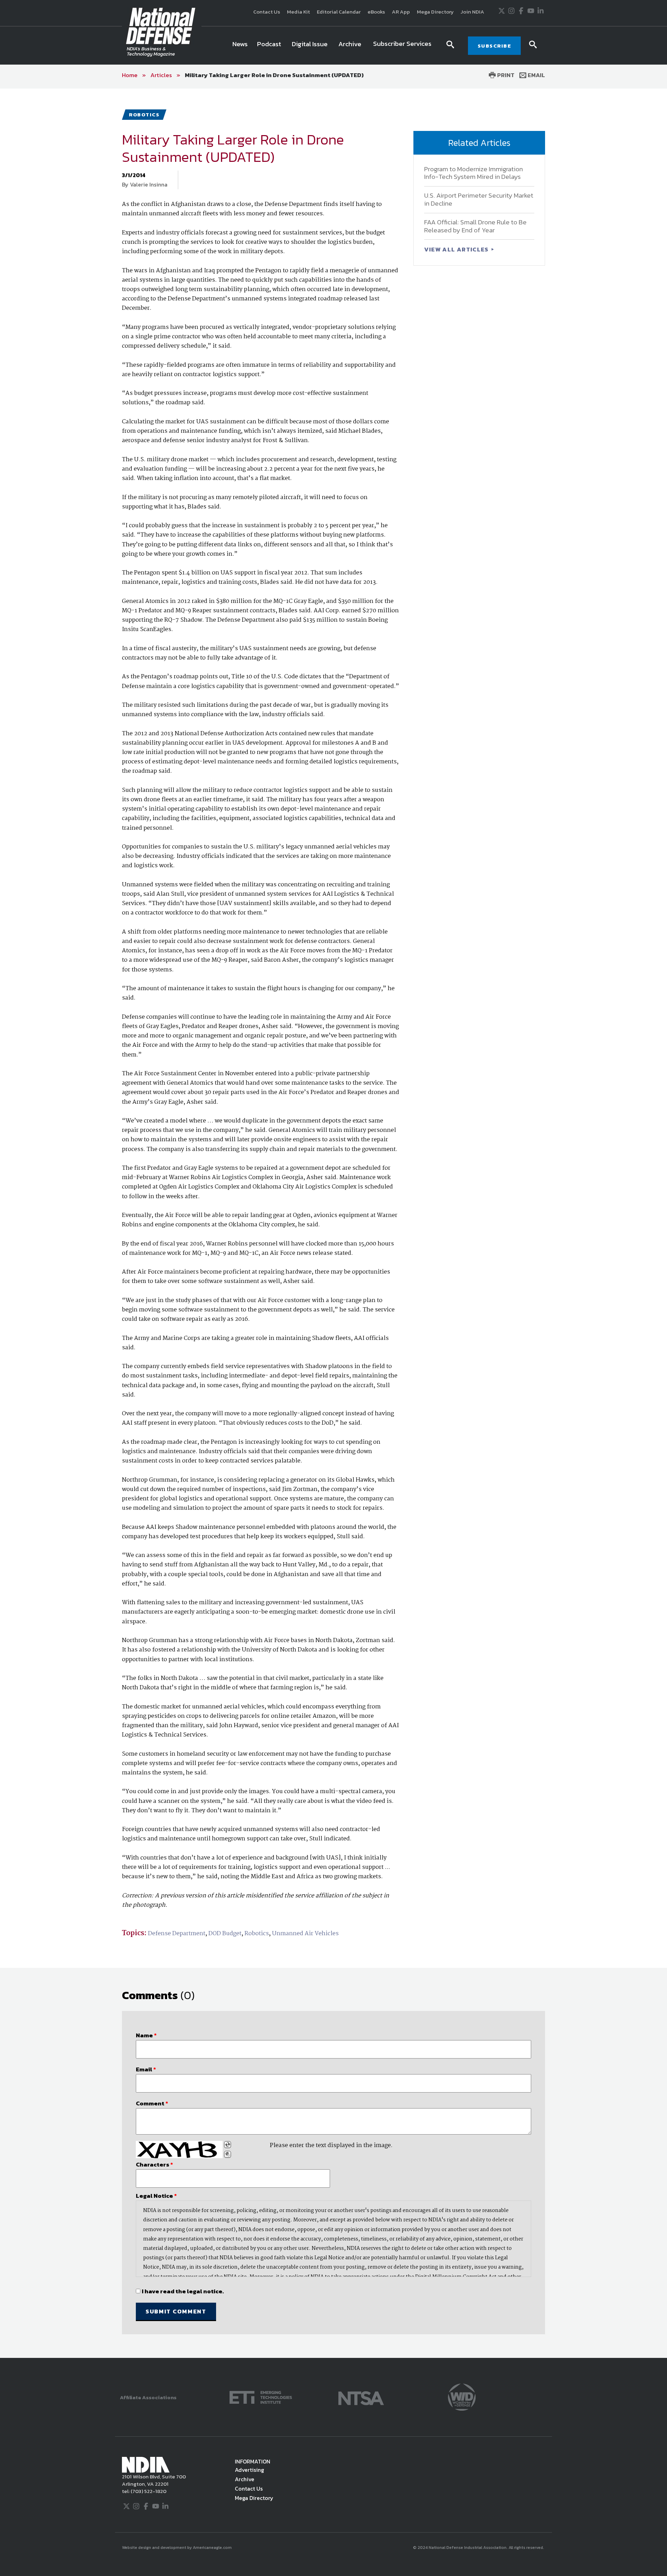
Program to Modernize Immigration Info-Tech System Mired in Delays (474, 173)
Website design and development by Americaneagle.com (177, 2548)
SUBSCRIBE (495, 46)
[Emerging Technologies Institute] (261, 2397)
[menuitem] (240, 45)
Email (536, 75)
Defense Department (177, 1934)
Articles (161, 75)
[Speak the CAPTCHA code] (228, 2154)
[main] (333, 1223)
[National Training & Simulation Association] (361, 2397)
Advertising (249, 2470)
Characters (154, 2164)
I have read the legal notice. (183, 2291)
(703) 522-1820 (148, 2491)
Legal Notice (156, 2196)
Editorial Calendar (339, 12)
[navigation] (333, 45)
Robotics (257, 1934)
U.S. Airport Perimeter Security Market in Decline (479, 199)
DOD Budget (225, 1934)
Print (505, 75)
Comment (152, 2103)
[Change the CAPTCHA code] (228, 2145)
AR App (401, 12)
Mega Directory (435, 12)
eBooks (376, 12)
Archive (245, 2479)
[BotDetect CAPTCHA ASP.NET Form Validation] (179, 2150)
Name (146, 2035)
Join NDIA (472, 12)
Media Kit (298, 12)
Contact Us (267, 12)
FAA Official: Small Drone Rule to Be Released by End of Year (475, 226)
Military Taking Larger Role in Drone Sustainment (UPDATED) (274, 75)
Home (130, 75)
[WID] (462, 2397)
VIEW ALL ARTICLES (457, 249)
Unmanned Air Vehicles (305, 1934)
